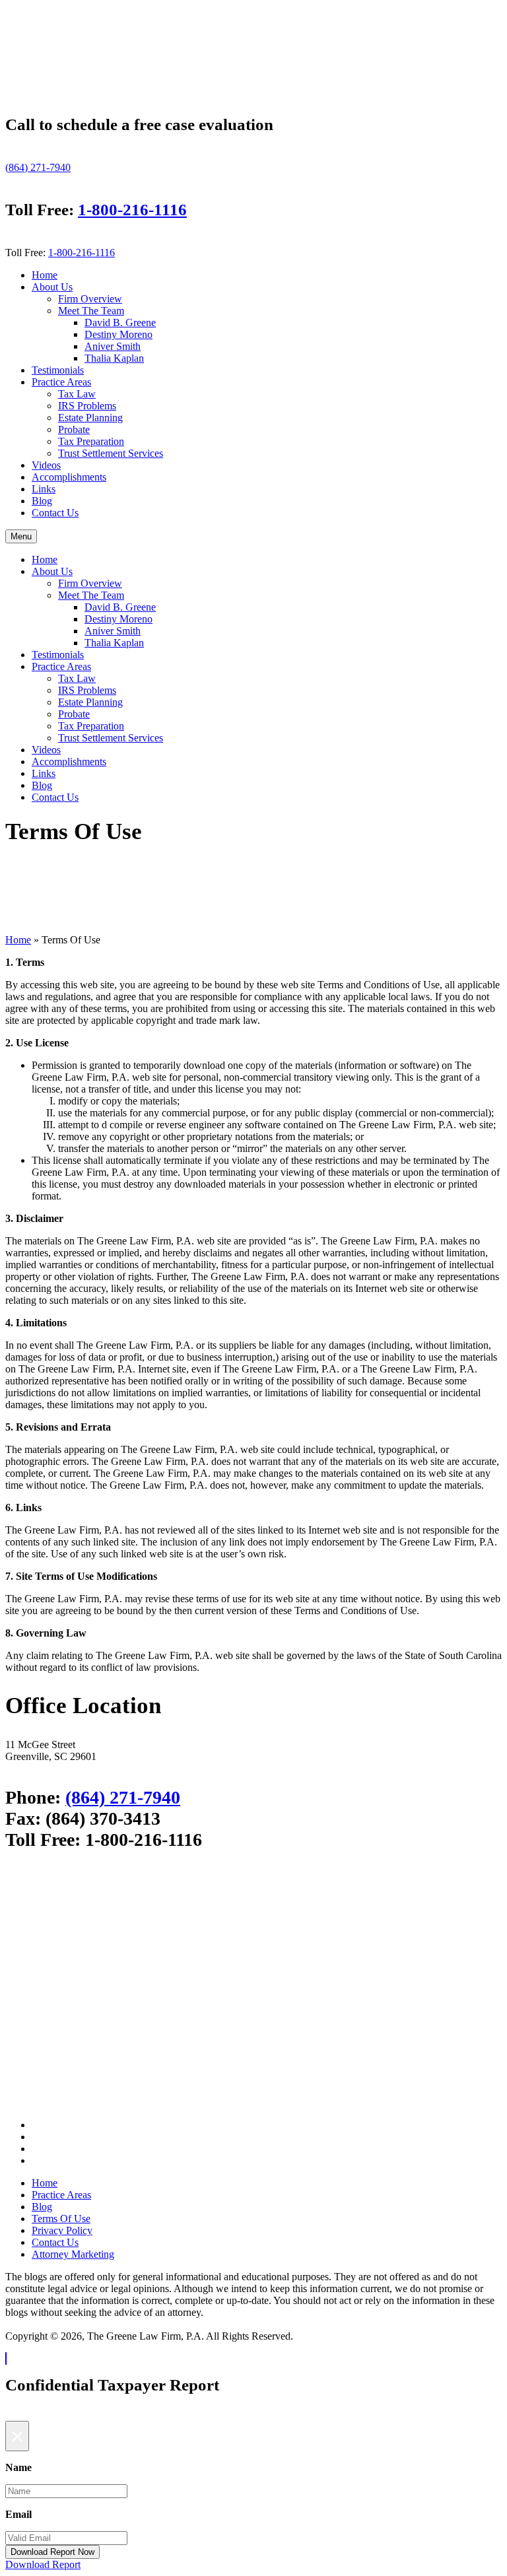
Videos (46, 465)
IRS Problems (87, 406)
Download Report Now (52, 2552)
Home (45, 275)
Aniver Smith (113, 346)
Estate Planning (90, 418)
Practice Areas (61, 382)
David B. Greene (120, 322)
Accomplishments (69, 477)
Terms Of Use (61, 2219)
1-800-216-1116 (132, 210)
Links (44, 489)
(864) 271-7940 (38, 167)
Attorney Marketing (73, 2254)
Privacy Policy (62, 2230)
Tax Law (77, 394)
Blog (42, 501)
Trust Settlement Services (111, 453)
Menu (21, 536)
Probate (74, 429)
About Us (52, 287)
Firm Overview (90, 299)
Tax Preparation (91, 441)
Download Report (43, 2564)
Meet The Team (91, 311)
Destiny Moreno (118, 334)
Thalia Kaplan (114, 358)
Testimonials (58, 370)
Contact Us (55, 513)
